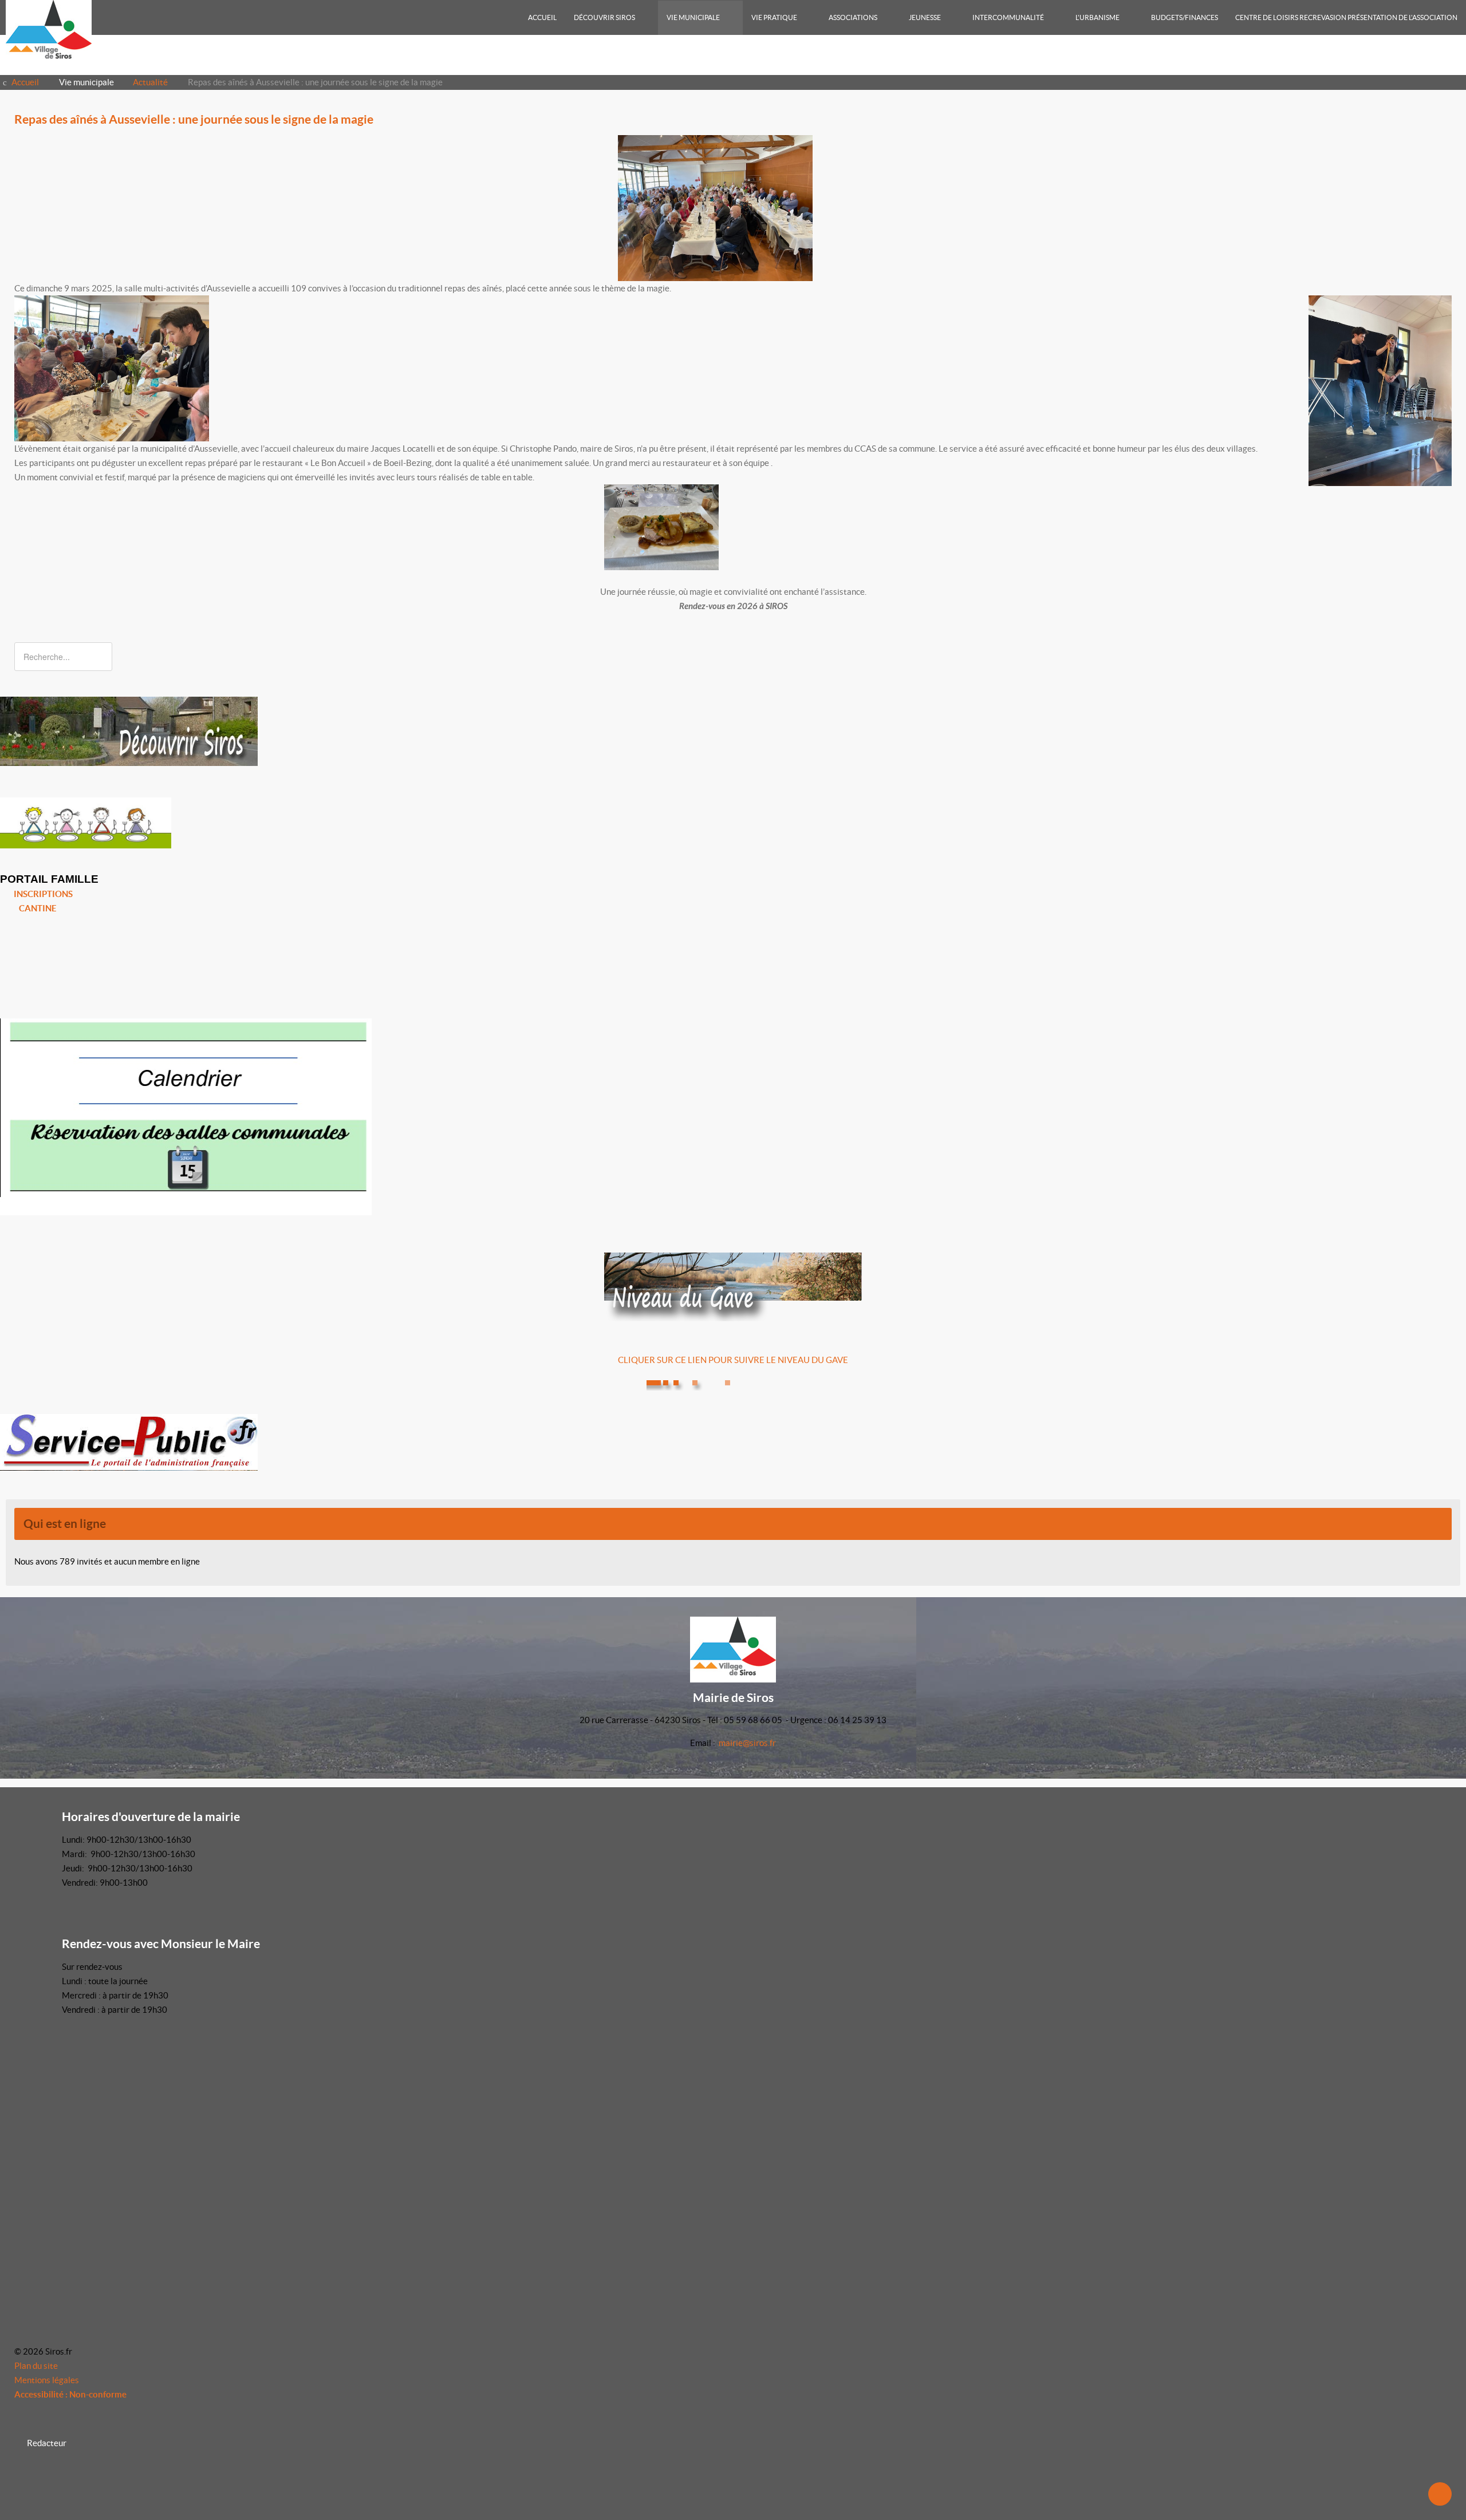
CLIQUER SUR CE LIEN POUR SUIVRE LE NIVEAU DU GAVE (733, 1360)
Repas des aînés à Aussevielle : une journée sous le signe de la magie (194, 119)
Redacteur (47, 2443)
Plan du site (36, 2366)
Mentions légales (47, 2380)
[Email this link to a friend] (1448, 142)
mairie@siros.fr (747, 1743)
